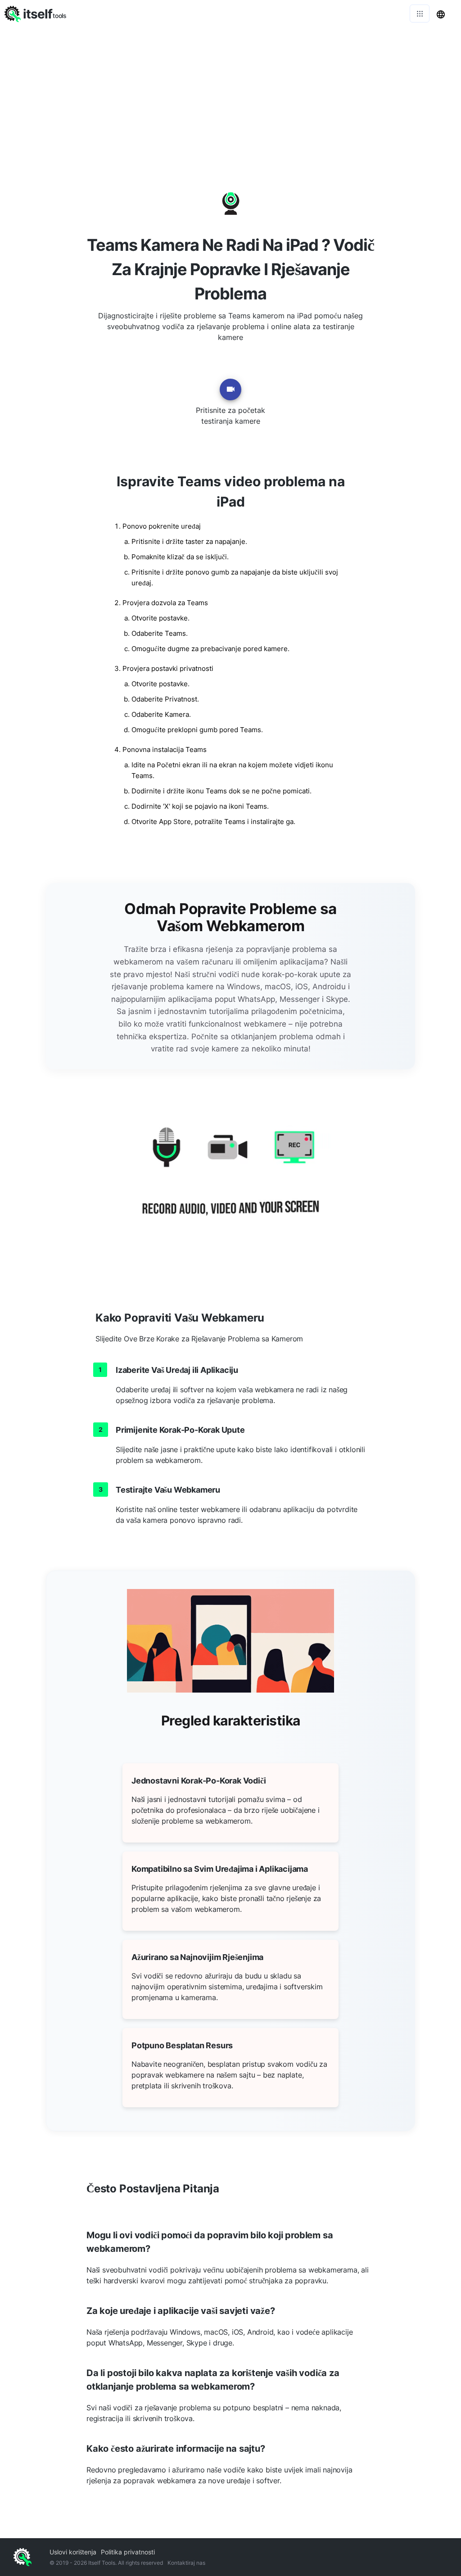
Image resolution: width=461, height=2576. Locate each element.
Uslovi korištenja (73, 2552)
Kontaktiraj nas (186, 2563)
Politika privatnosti (128, 2552)
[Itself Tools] (230, 1182)
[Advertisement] (230, 95)
